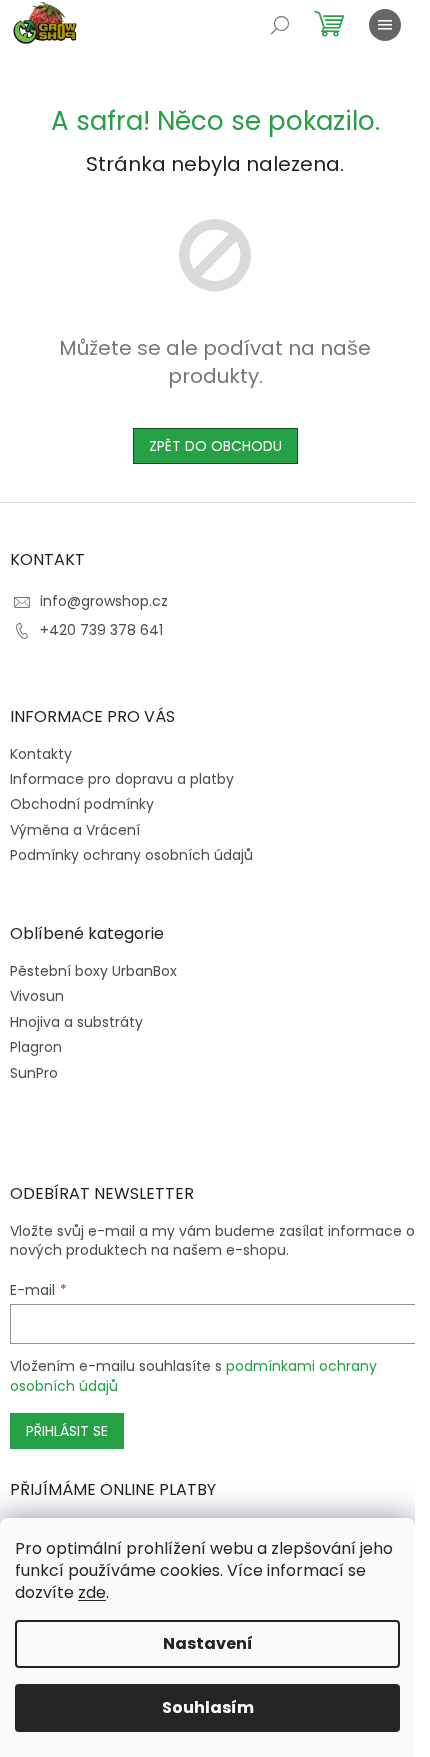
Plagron (36, 1047)
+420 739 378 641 (101, 630)
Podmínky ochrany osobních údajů (131, 855)
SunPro (34, 1073)
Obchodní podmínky (82, 804)
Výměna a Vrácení (75, 830)
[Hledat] (280, 25)
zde (92, 1592)
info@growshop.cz (104, 601)
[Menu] (385, 25)
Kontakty (41, 754)
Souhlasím (208, 1707)
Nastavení (208, 1643)
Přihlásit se (67, 1431)
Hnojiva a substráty (76, 1022)
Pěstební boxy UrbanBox (93, 971)
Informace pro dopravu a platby (122, 779)
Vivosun (37, 996)
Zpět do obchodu (215, 446)
